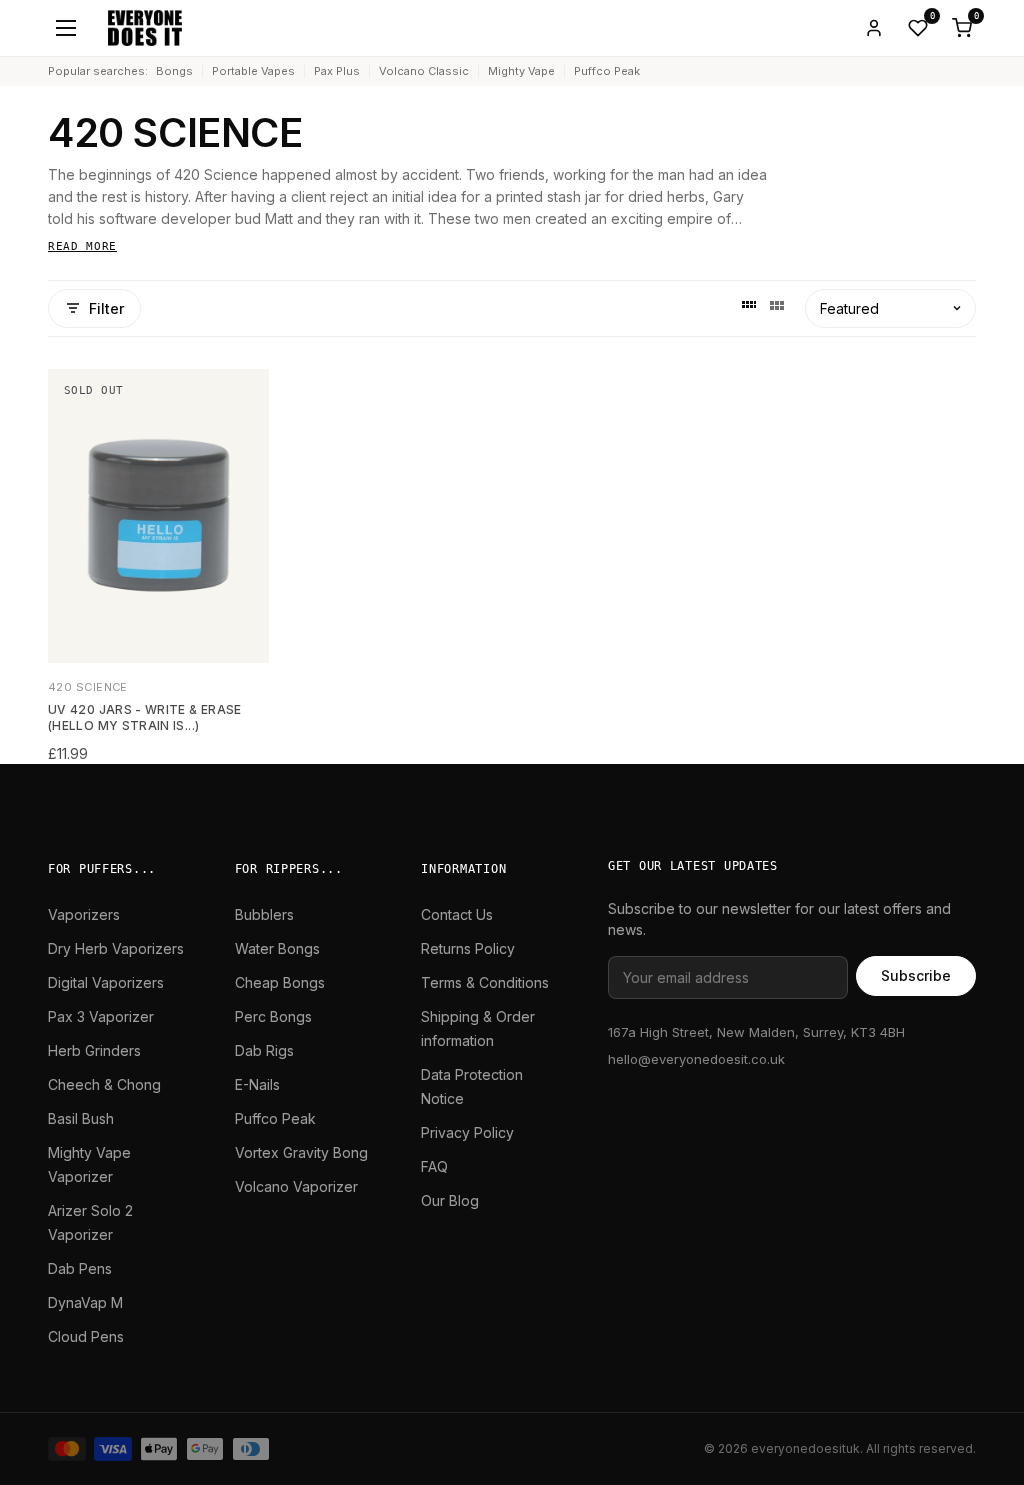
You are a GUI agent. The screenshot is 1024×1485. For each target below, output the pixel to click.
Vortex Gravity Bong (301, 1152)
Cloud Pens (86, 1336)
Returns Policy (468, 948)
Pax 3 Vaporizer (101, 1016)
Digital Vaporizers (106, 982)
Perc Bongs (273, 1016)
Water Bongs (277, 948)
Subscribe (916, 975)
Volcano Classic (424, 71)
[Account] (874, 28)
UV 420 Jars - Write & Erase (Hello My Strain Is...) (145, 718)
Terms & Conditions (485, 982)
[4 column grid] (749, 308)
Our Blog (450, 1200)
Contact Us (457, 914)
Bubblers (264, 914)
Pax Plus (337, 71)
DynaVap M (85, 1302)
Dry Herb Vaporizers (116, 948)
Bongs (174, 71)
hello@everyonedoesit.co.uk (696, 1059)
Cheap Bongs (280, 982)
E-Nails (257, 1084)
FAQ (434, 1166)
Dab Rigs (264, 1050)
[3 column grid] (777, 308)
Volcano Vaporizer (296, 1186)
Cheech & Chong (104, 1084)
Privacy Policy (467, 1132)
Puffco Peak (607, 71)
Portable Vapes (253, 71)
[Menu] (66, 28)
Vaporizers (84, 914)
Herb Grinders (94, 1050)
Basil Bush (81, 1118)
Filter (106, 308)
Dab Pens (80, 1268)
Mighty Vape (521, 71)
